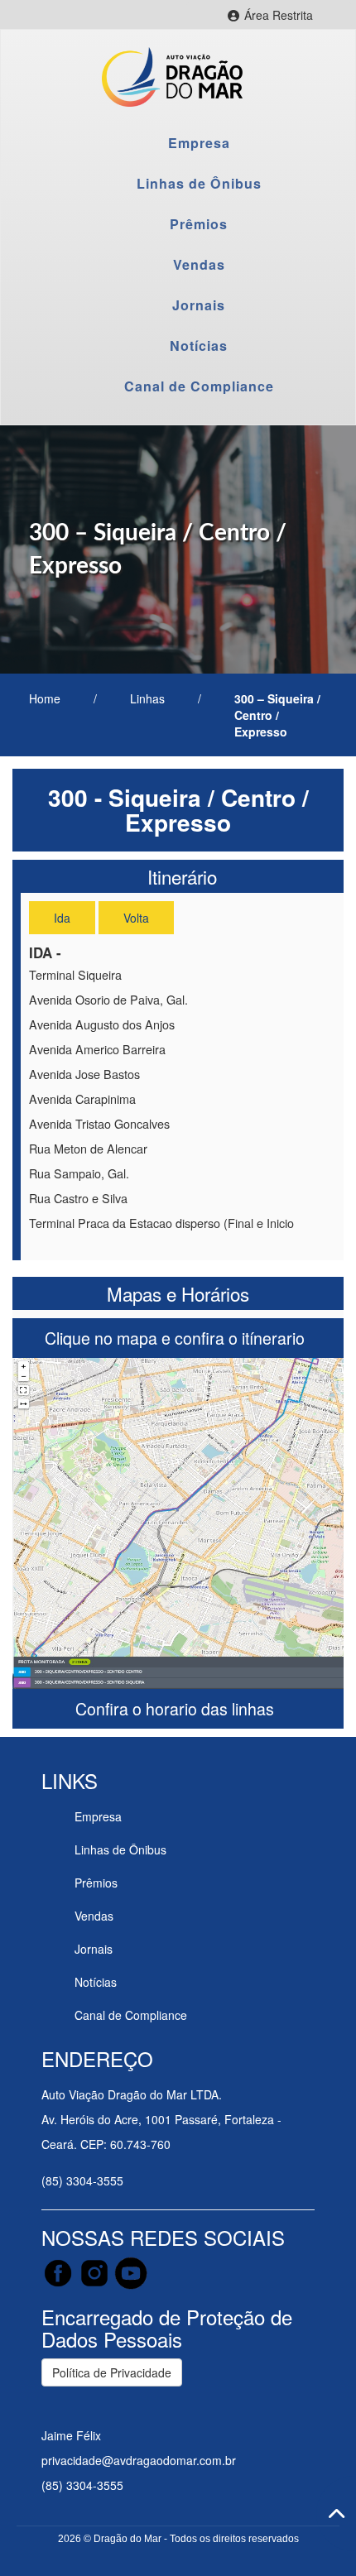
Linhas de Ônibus (199, 183)
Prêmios (199, 224)
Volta (136, 918)
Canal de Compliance (199, 386)
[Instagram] (96, 2271)
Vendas (199, 264)
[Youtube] (131, 2271)
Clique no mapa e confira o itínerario (177, 1338)
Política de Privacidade (112, 2372)
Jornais (199, 305)
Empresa (199, 143)
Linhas (147, 698)
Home (45, 698)
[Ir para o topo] (336, 2514)
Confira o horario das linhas (177, 1708)
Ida (62, 918)
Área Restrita (286, 17)
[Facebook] (60, 2271)
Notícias (199, 345)
